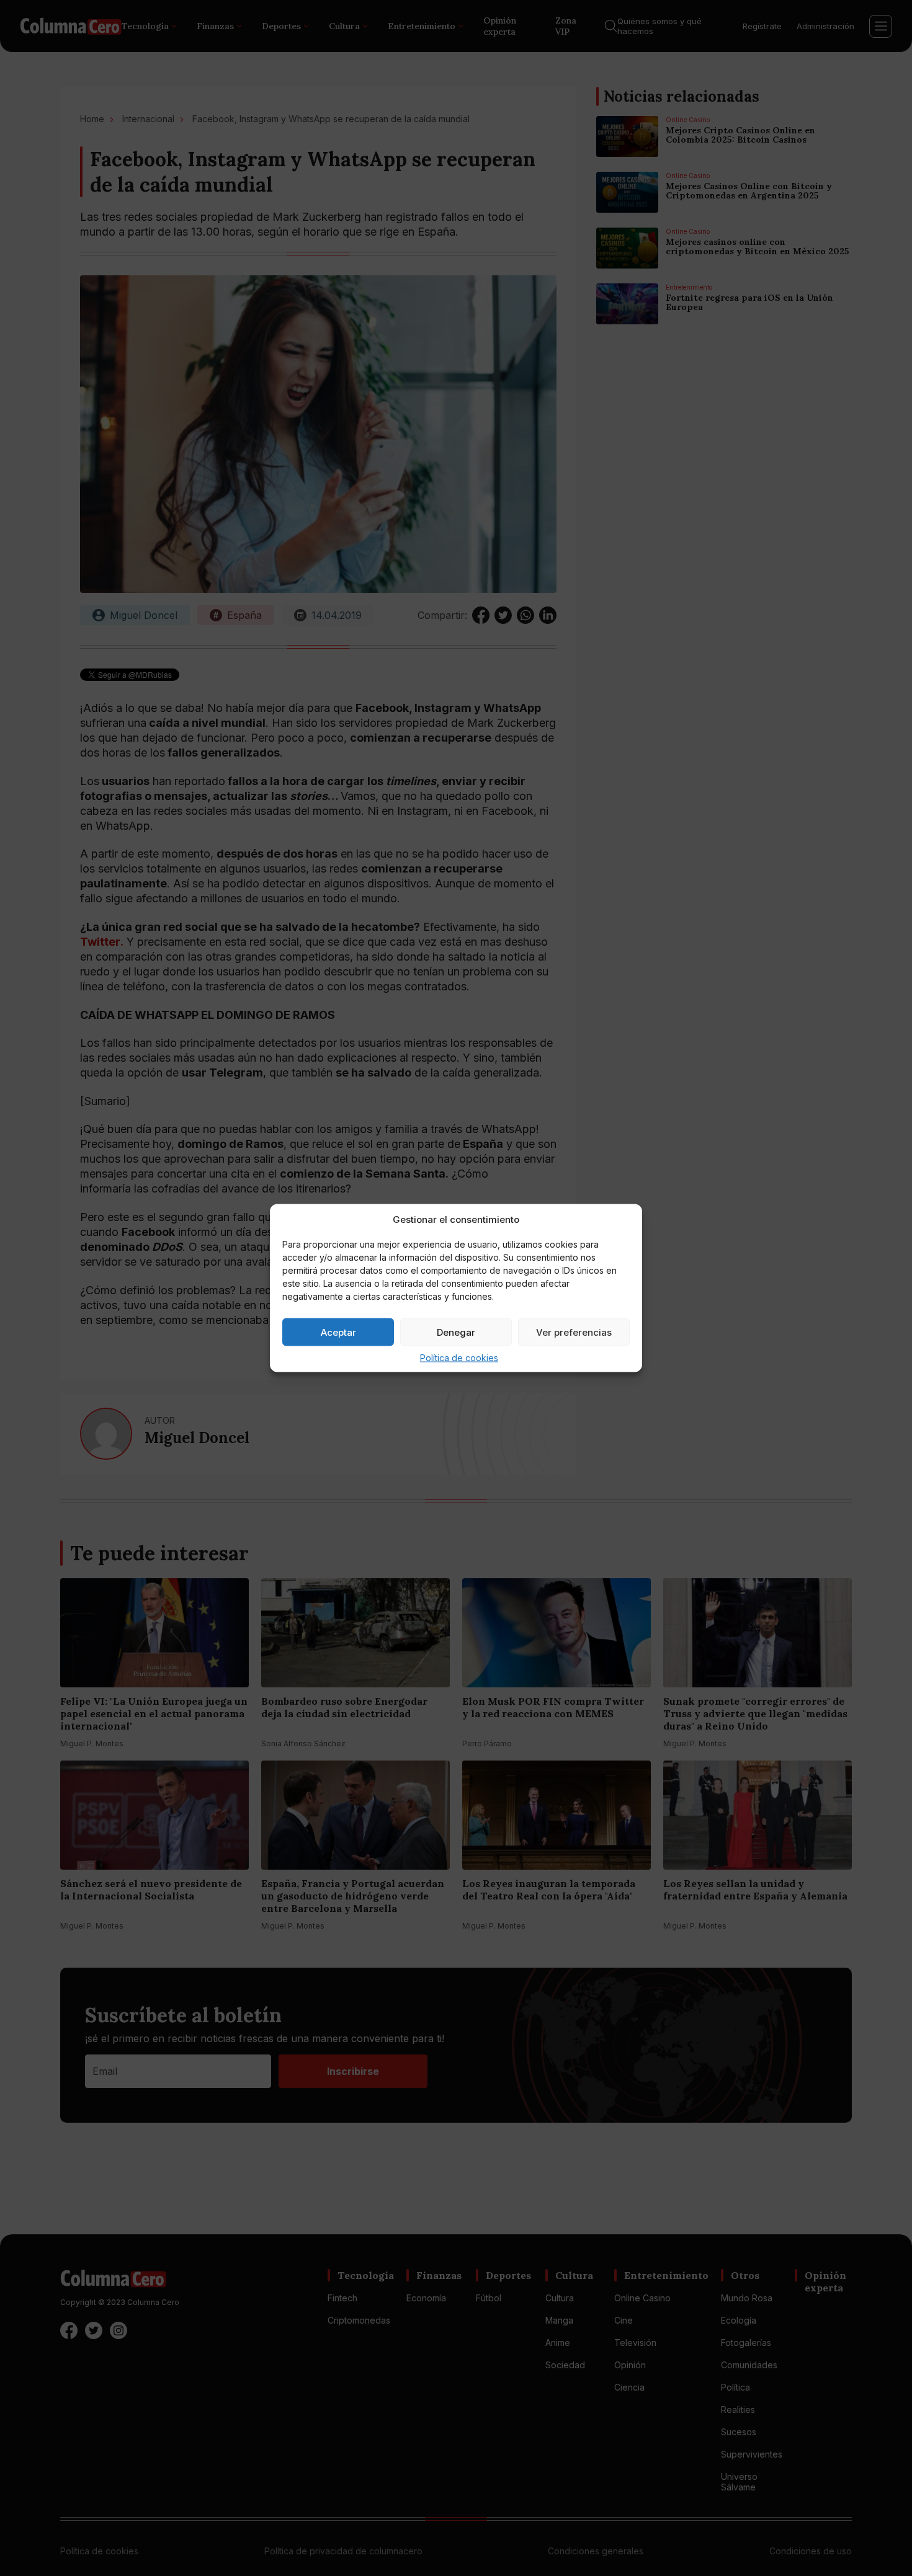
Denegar (456, 1332)
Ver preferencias (574, 1332)
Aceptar (338, 1332)
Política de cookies (459, 1358)
